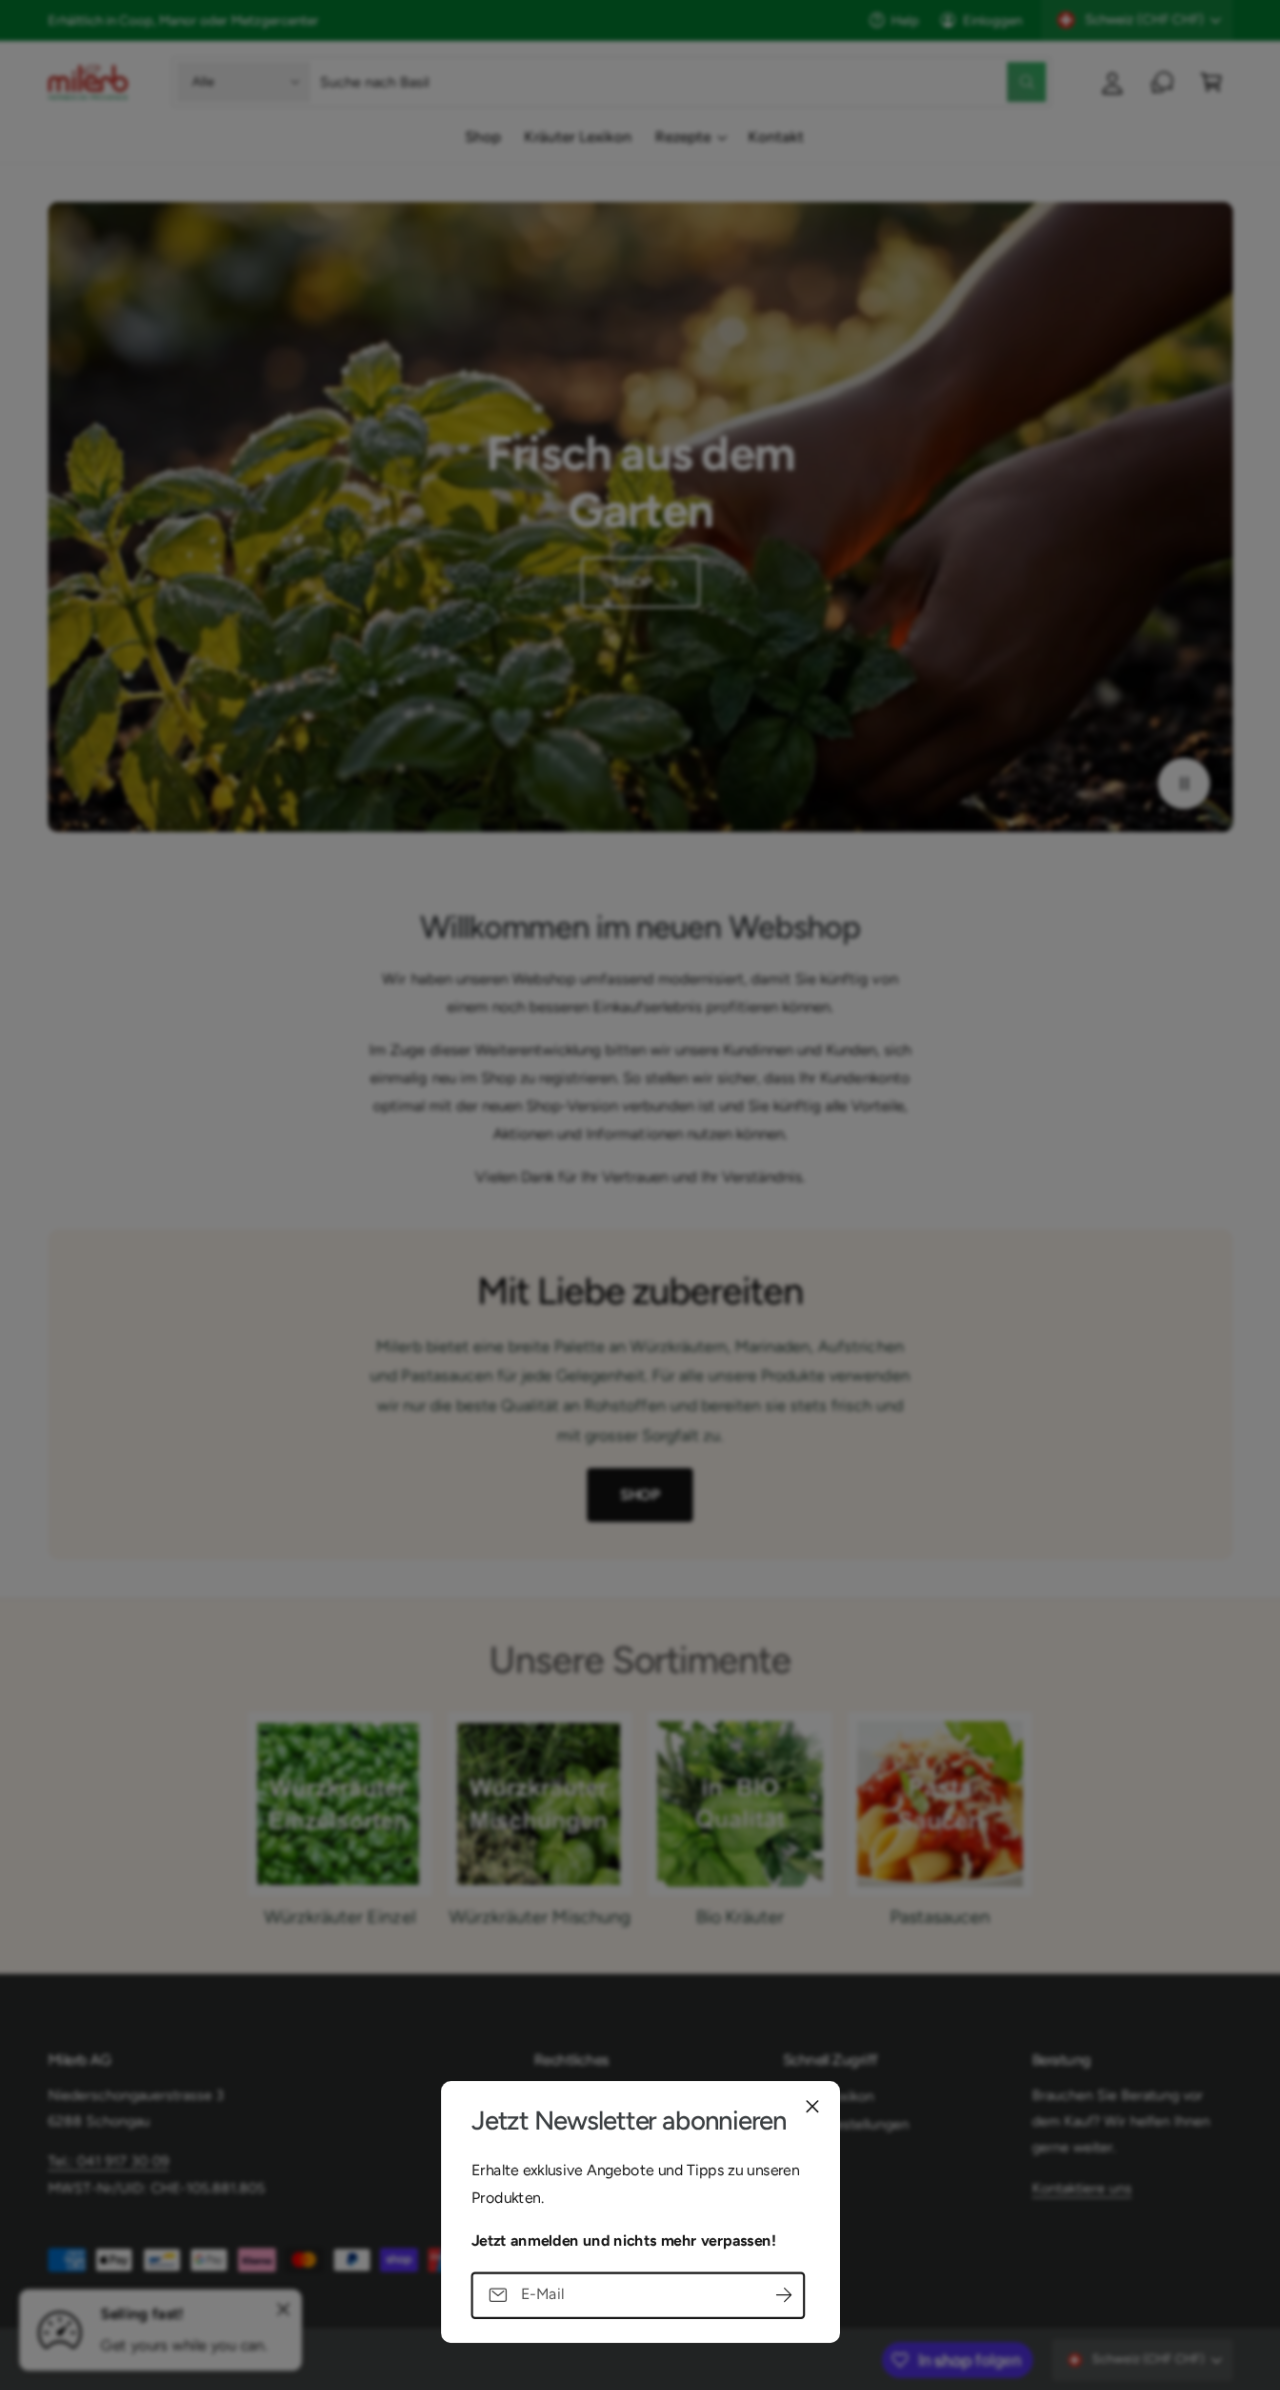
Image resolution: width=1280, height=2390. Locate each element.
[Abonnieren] (784, 2294)
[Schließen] (812, 2106)
